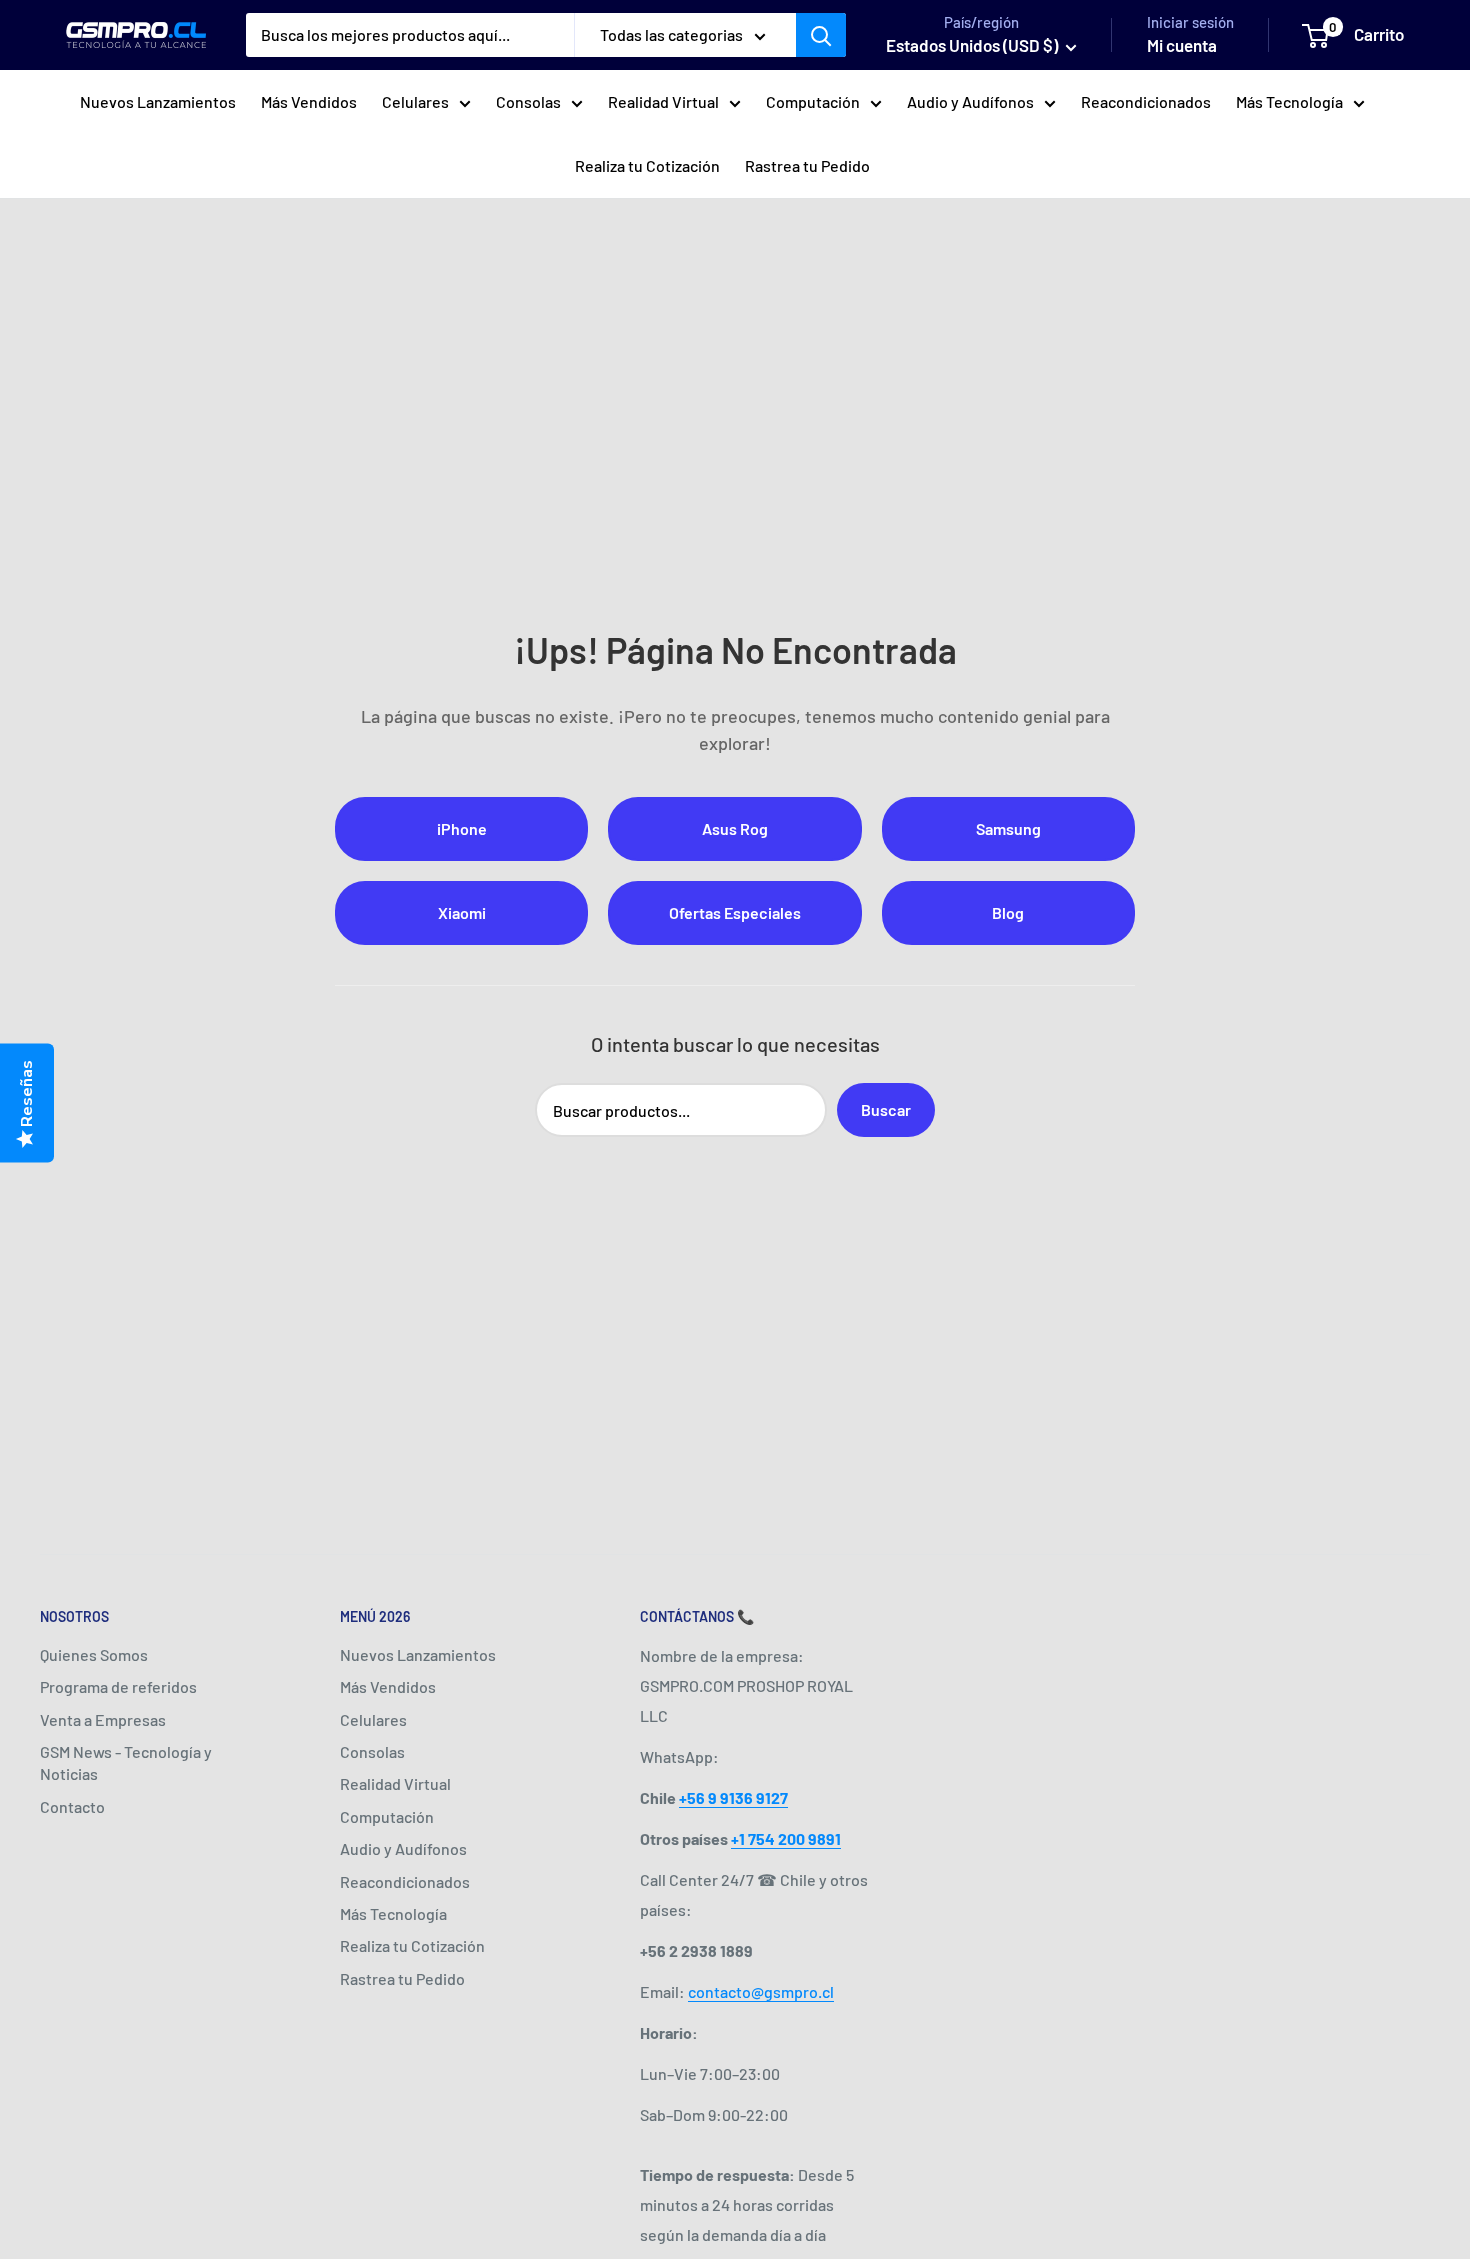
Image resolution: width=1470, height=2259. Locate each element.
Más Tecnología (1289, 101)
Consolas (528, 101)
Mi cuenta (1182, 45)
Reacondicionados (1146, 101)
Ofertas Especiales (735, 912)
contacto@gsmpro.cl (761, 1991)
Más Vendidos (309, 101)
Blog (1008, 912)
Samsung (1008, 828)
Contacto (72, 1806)
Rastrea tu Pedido (807, 165)
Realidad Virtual (663, 101)
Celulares (415, 101)
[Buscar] (821, 35)
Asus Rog (735, 828)
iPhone (462, 828)
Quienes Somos (94, 1654)
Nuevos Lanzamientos (158, 101)
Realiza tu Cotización (647, 165)
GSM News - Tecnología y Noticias (126, 1762)
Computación (813, 101)
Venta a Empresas (103, 1719)
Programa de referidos (118, 1686)
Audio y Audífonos (970, 101)
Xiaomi (462, 912)
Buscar (886, 1109)
